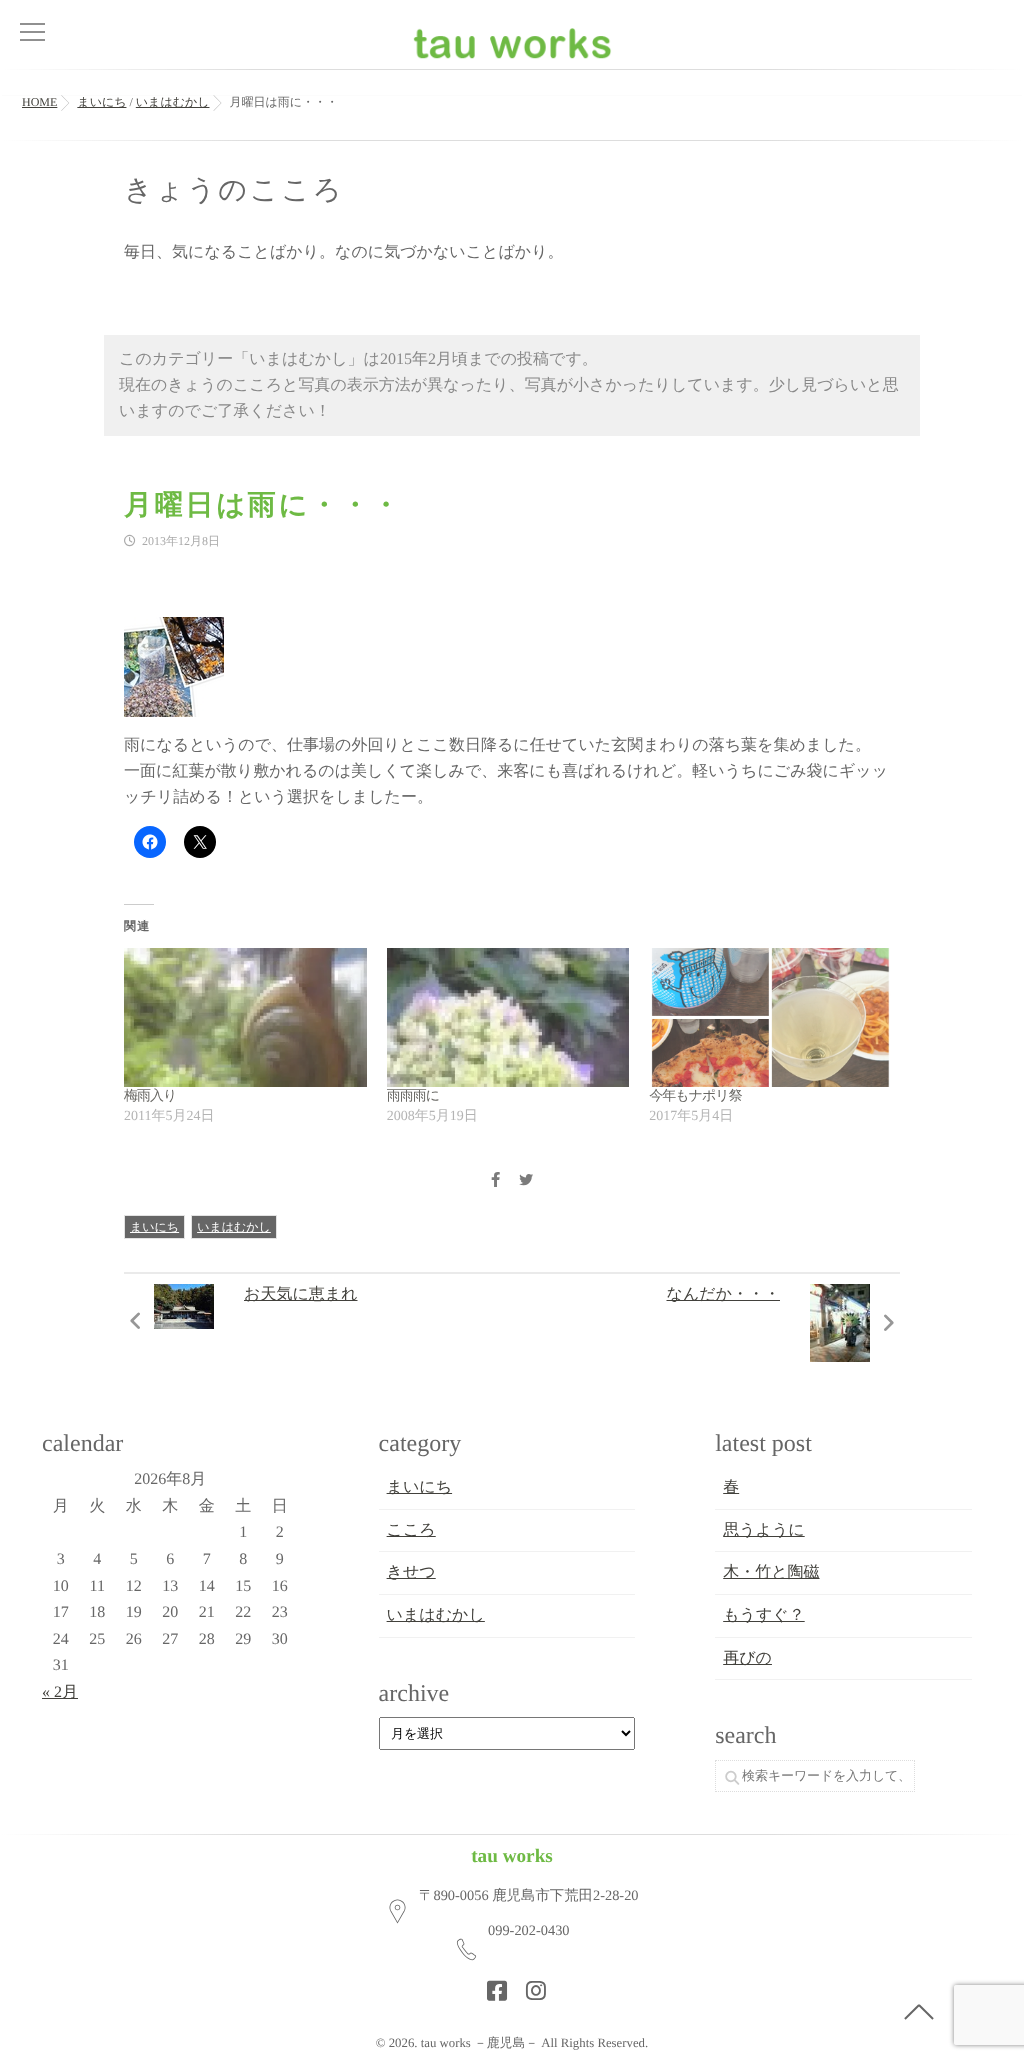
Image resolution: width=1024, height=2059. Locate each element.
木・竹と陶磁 (771, 1572)
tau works (512, 1856)
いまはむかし (234, 1227)
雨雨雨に (413, 1096)
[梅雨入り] (245, 1017)
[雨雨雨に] (508, 1017)
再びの (747, 1658)
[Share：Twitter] (526, 1181)
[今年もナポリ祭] (770, 1017)
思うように (764, 1530)
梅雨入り (150, 1096)
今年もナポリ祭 (695, 1096)
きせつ (411, 1572)
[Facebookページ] (491, 1985)
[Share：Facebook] (495, 1181)
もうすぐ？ (764, 1615)
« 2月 (60, 1692)
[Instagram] (530, 1985)
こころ (411, 1530)
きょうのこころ (234, 190)
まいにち (154, 1227)
